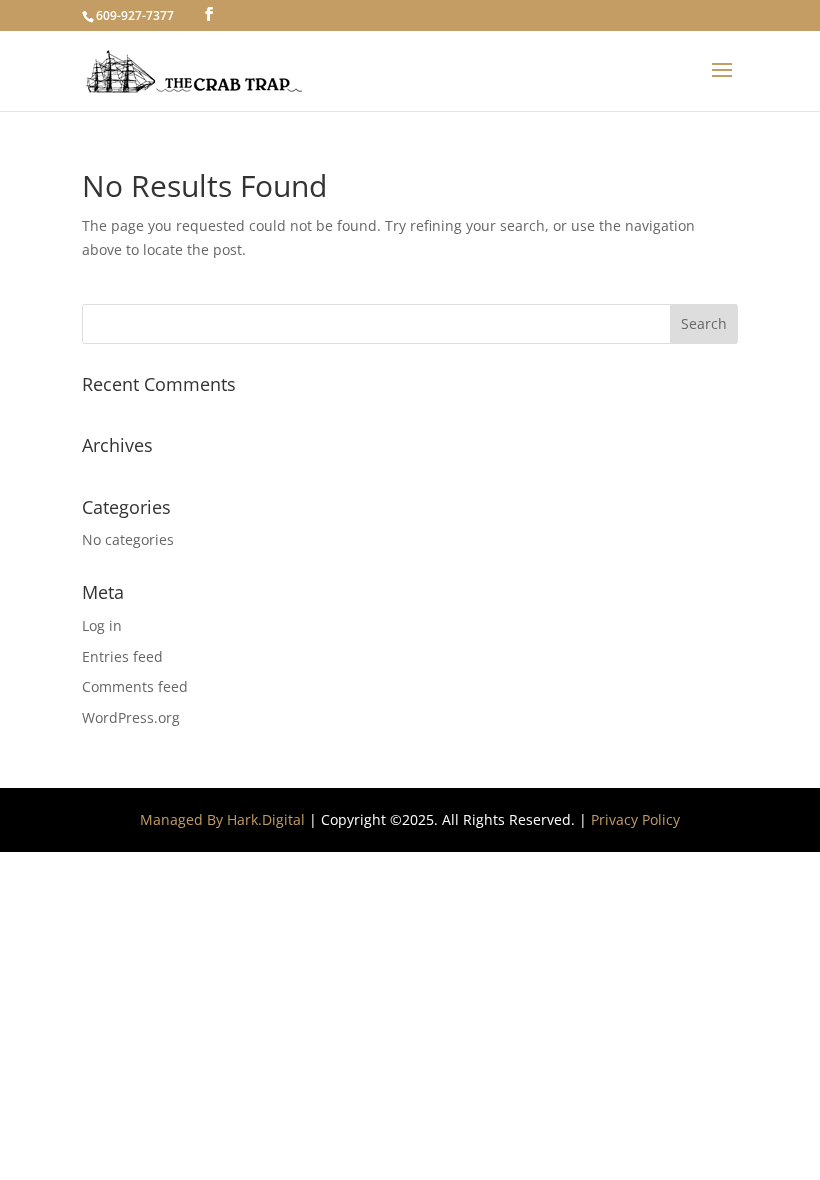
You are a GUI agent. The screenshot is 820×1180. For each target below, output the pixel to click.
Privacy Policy (635, 819)
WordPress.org (131, 717)
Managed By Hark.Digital (222, 819)
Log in (102, 625)
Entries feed (122, 656)
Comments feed (135, 686)
